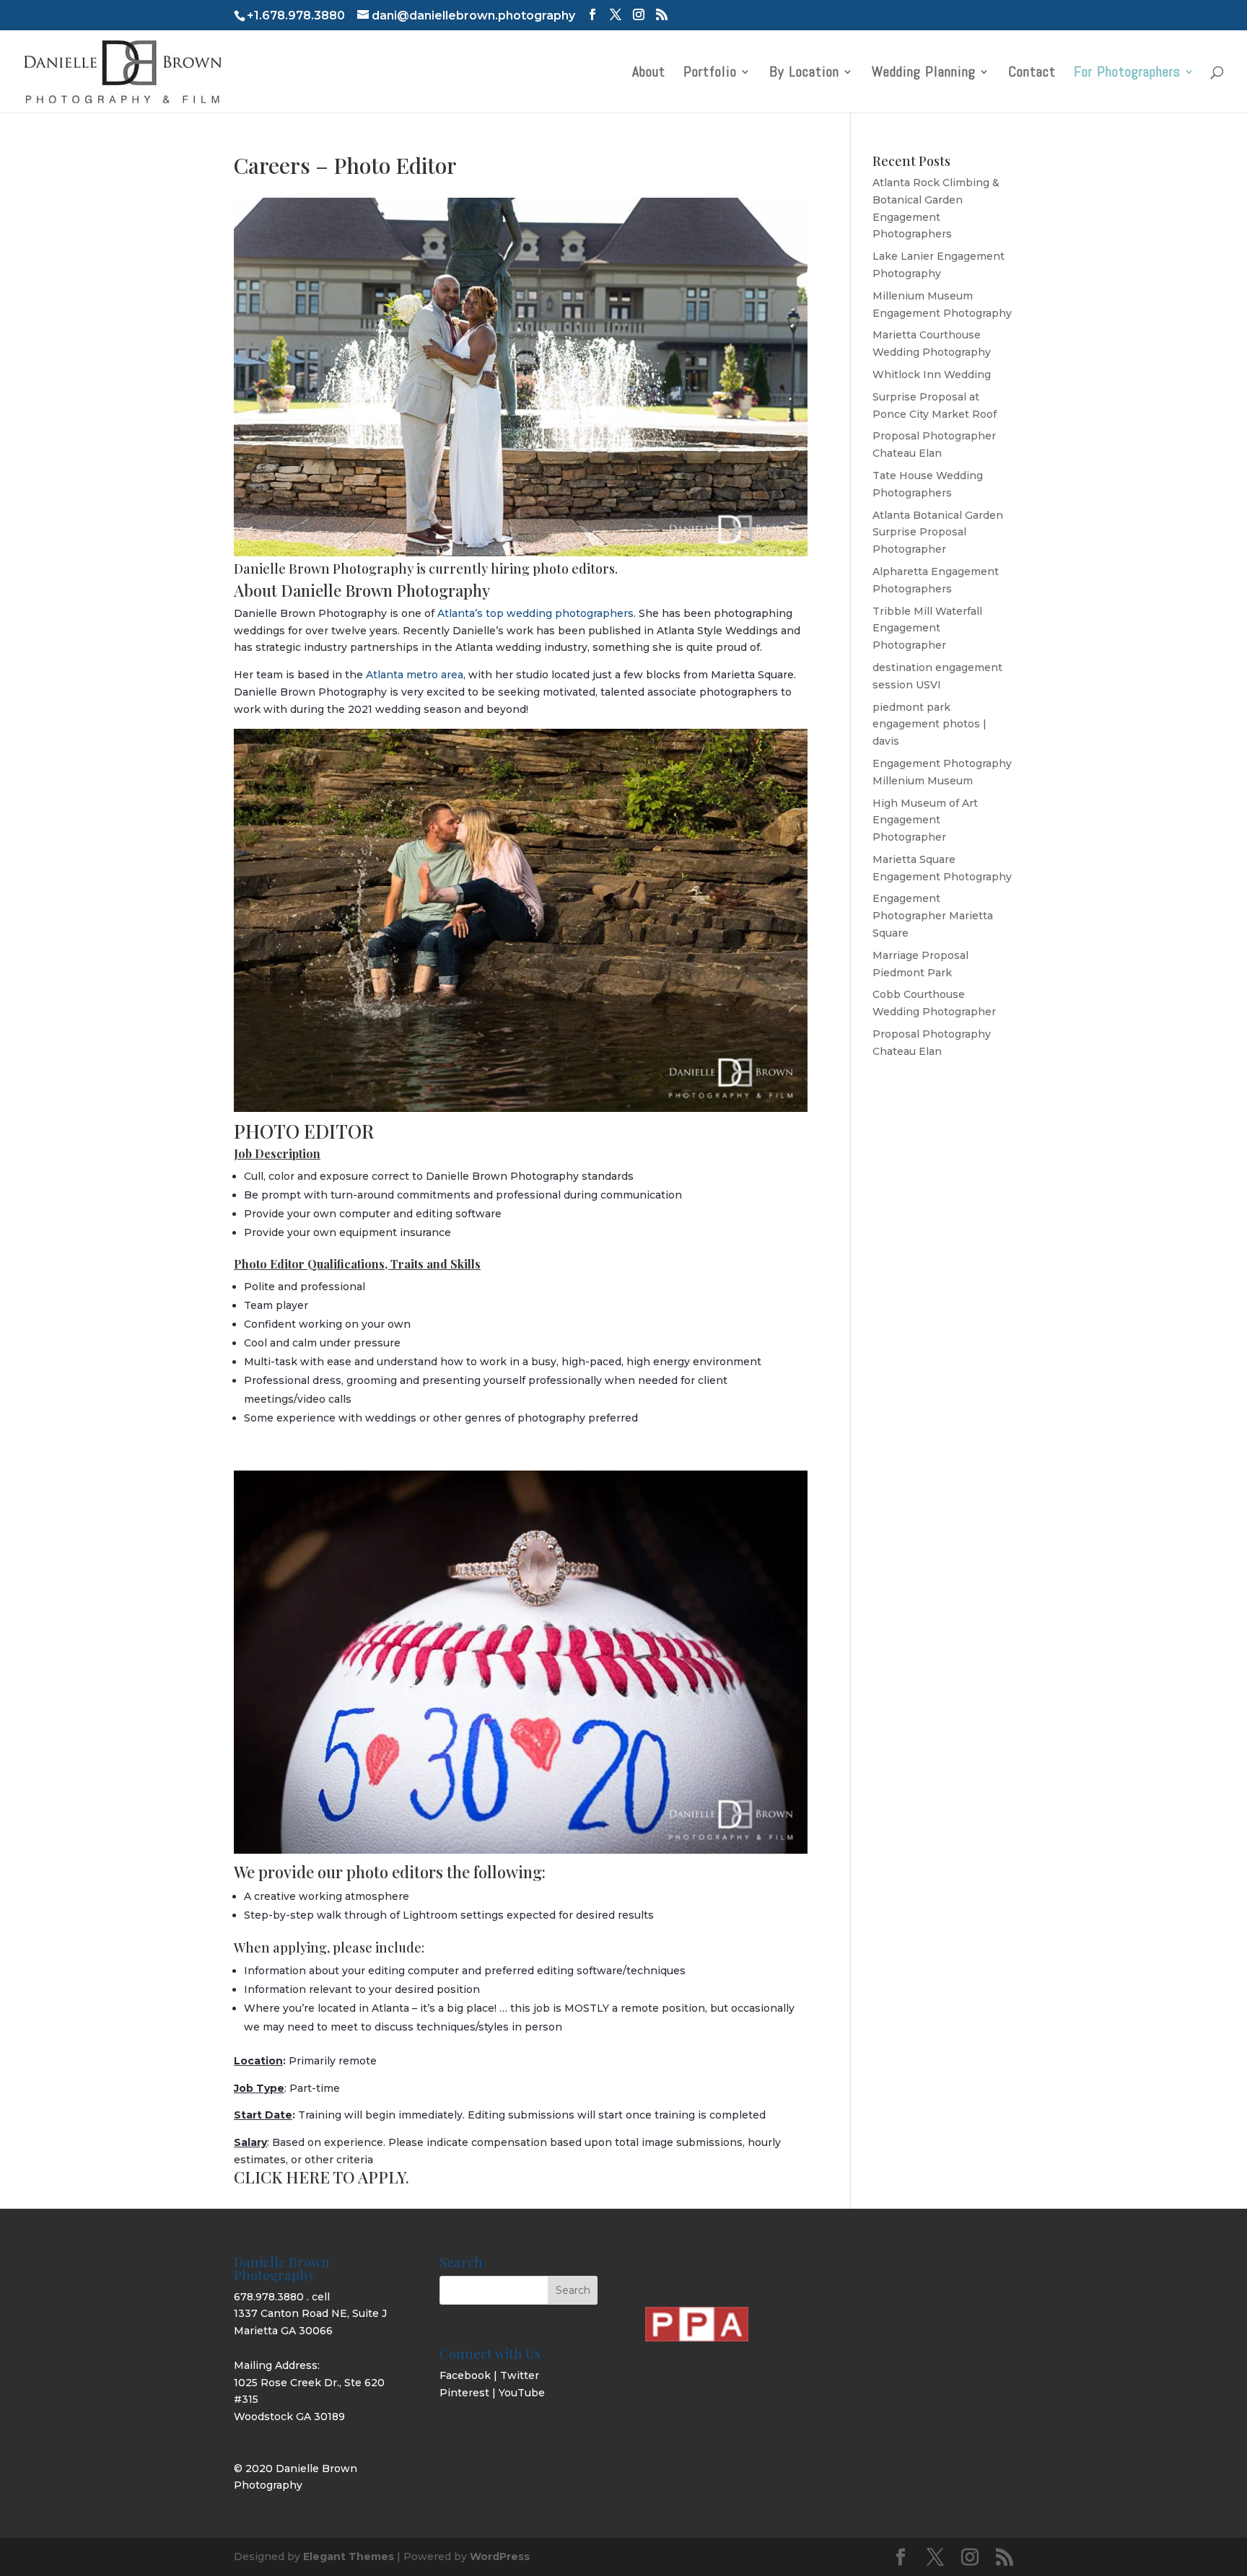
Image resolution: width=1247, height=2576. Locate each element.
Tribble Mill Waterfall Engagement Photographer (927, 628)
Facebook (465, 2375)
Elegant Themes (349, 2557)
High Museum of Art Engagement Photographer (925, 820)
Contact (1032, 74)
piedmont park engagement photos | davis (929, 724)
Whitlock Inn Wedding (932, 374)
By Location (804, 74)
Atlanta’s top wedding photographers (535, 613)
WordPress (500, 2557)
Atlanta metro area (415, 675)
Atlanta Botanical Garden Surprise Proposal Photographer (938, 533)
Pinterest (464, 2393)
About (649, 74)
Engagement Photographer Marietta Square (933, 916)
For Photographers (1127, 74)
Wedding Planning (924, 74)
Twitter (520, 2375)
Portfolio (710, 74)
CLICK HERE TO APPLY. (321, 2177)
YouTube (522, 2393)
